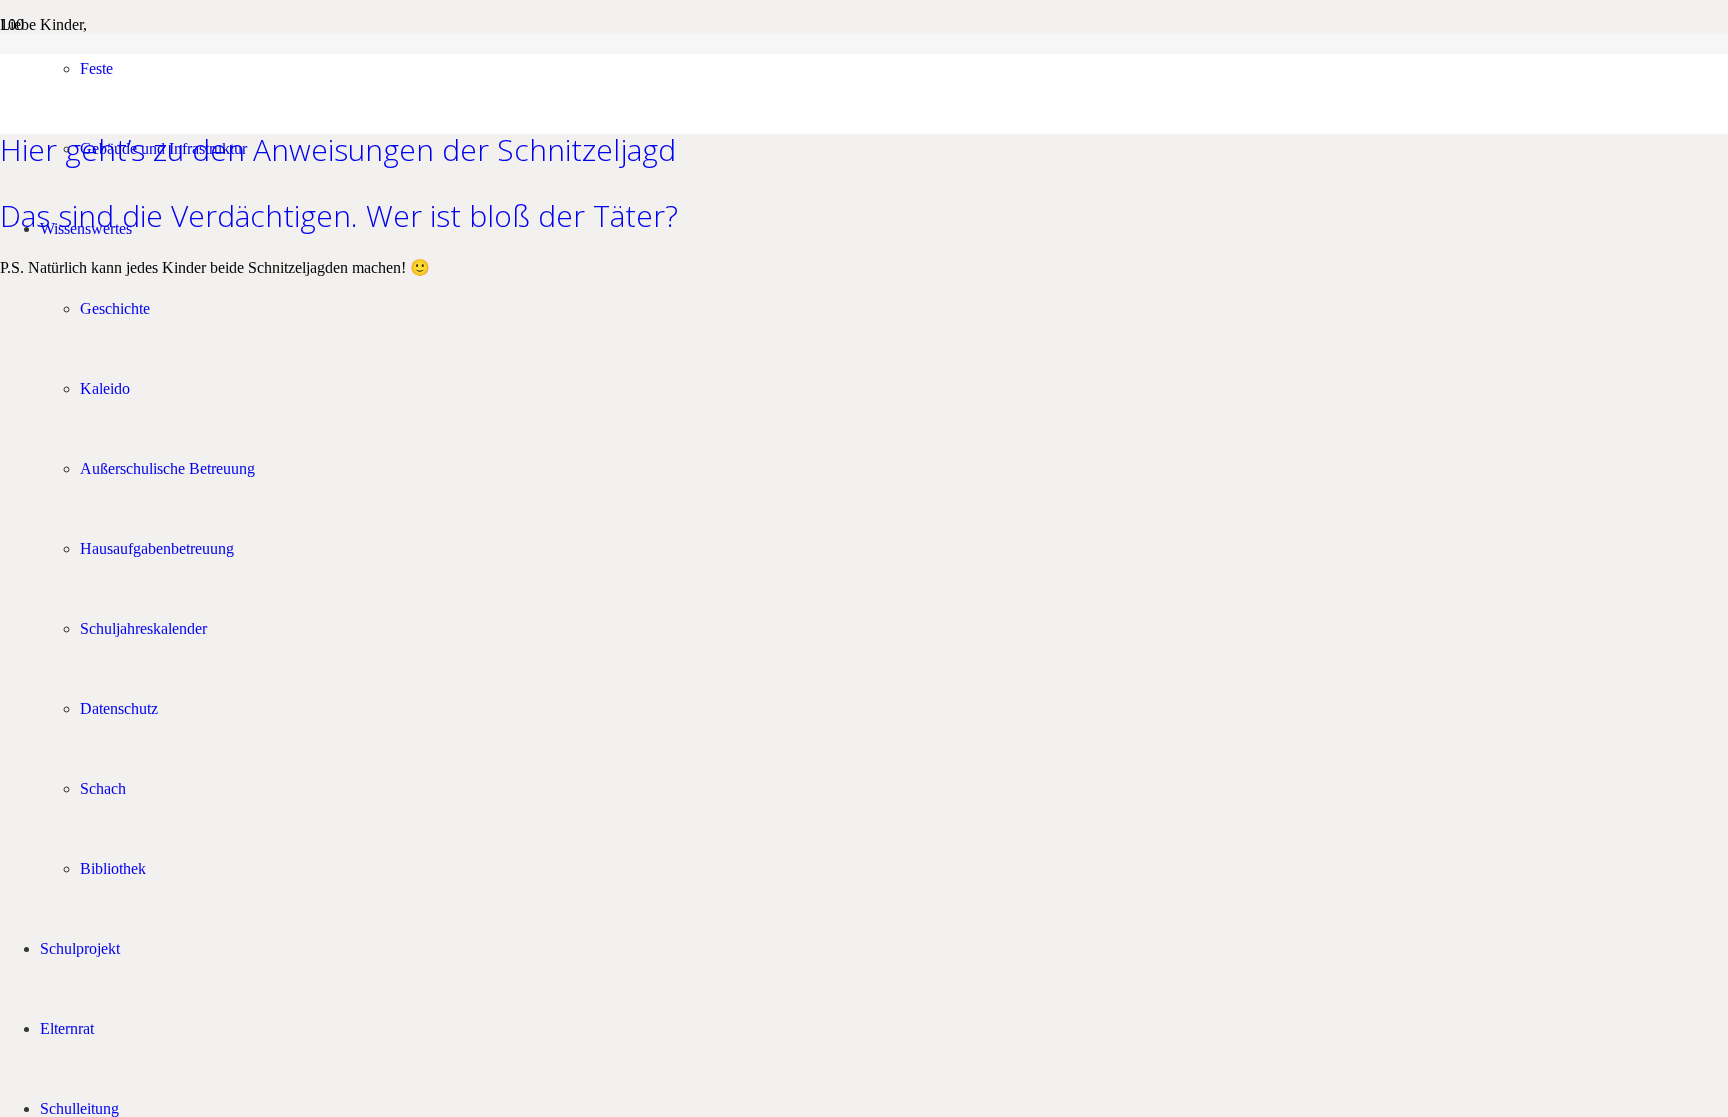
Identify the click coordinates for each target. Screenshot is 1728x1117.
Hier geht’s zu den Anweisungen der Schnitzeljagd (338, 149)
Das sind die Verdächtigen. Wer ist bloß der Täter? (339, 215)
